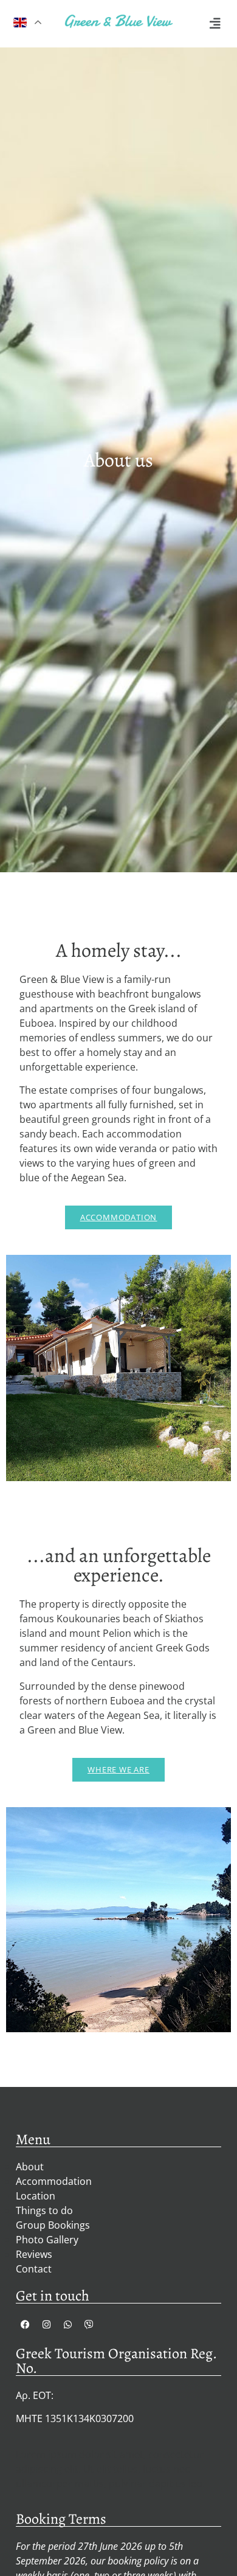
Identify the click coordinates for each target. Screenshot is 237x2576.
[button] (215, 24)
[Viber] (89, 2325)
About (30, 2167)
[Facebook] (25, 2325)
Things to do (44, 2210)
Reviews (34, 2254)
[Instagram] (46, 2325)
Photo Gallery (47, 2240)
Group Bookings (53, 2225)
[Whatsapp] (67, 2325)
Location (36, 2196)
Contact (34, 2269)
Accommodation (54, 2181)
